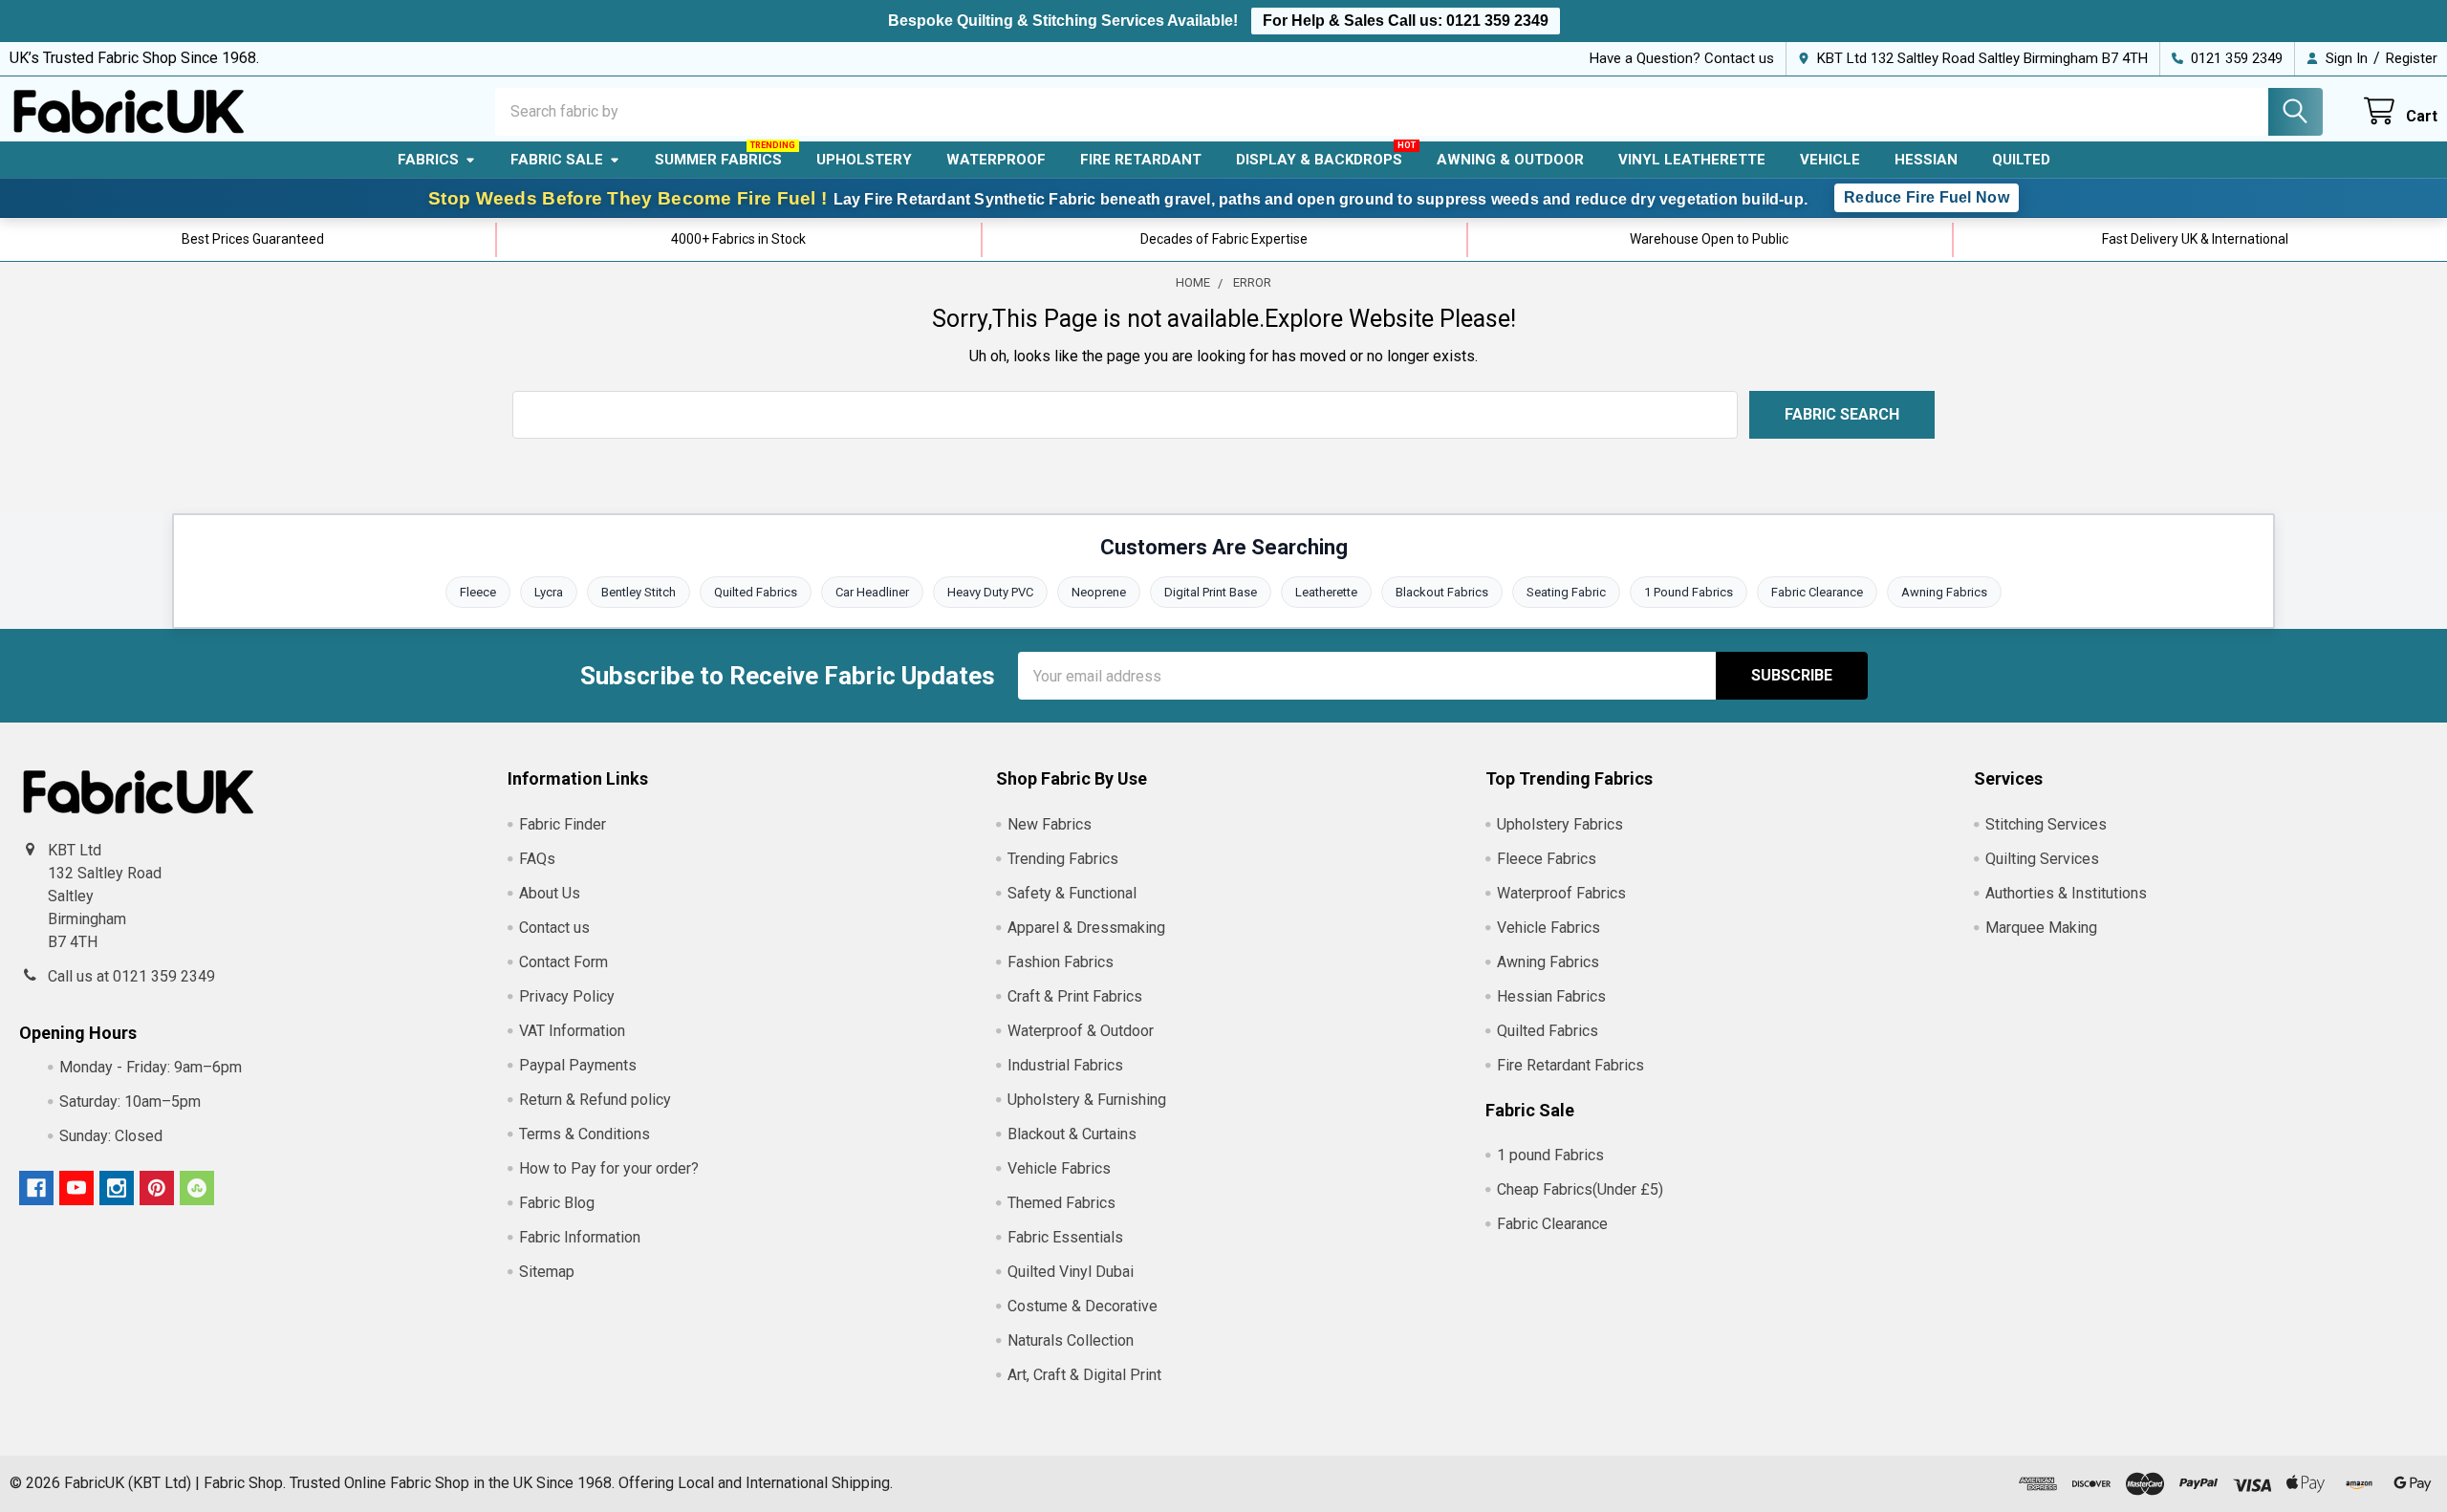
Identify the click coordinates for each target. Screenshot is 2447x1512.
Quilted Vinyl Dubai (1071, 1272)
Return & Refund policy (595, 1100)
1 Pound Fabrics (1689, 592)
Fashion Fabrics (1061, 962)
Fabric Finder (563, 824)
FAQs (537, 859)
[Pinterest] (157, 1188)
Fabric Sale (557, 160)
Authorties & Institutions (2066, 893)
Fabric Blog (557, 1203)
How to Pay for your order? (609, 1168)
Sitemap (547, 1272)
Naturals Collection (1071, 1340)
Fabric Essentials (1065, 1237)
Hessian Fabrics (1551, 996)
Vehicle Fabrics (1059, 1168)
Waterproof (996, 160)
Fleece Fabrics (1547, 859)
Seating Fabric (1566, 592)
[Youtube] (76, 1188)
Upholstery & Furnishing (1087, 1100)
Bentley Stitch (639, 592)
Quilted (2021, 160)
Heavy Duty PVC (990, 592)
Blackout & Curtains (1072, 1134)
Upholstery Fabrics (1560, 824)
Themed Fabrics (1061, 1203)
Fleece (478, 592)
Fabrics (428, 160)
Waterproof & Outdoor (1081, 1031)
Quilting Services (2042, 859)
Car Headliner (872, 592)
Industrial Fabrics (1065, 1065)
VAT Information (572, 1031)
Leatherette (1326, 592)
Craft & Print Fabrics (1075, 996)
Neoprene (1099, 592)
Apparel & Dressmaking (1086, 928)
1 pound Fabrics (1550, 1155)
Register (2412, 58)
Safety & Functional (1072, 893)
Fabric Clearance (1817, 592)
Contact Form (563, 962)
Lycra (549, 592)
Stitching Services (2046, 824)
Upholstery (864, 160)
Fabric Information (580, 1237)
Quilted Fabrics (756, 592)
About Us (550, 893)
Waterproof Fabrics (1561, 893)
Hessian (1926, 160)
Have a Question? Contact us (1682, 58)
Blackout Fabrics (1442, 592)
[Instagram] (117, 1188)
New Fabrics (1050, 824)
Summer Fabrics (718, 160)
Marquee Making (2041, 928)
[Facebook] (36, 1188)
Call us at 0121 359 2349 (131, 976)
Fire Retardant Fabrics (1570, 1065)
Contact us (554, 928)
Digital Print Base (1211, 592)
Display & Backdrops (1319, 160)
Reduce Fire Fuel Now (1927, 197)
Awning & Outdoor (1510, 160)
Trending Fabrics (1063, 859)
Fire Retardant (1141, 160)
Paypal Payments (578, 1065)
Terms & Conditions (585, 1134)
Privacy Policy (567, 996)
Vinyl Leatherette (1692, 160)
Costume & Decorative (1083, 1306)
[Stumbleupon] (197, 1188)
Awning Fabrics (1944, 592)
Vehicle (1830, 160)
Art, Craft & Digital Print (1084, 1375)
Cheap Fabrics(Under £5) (1580, 1189)
